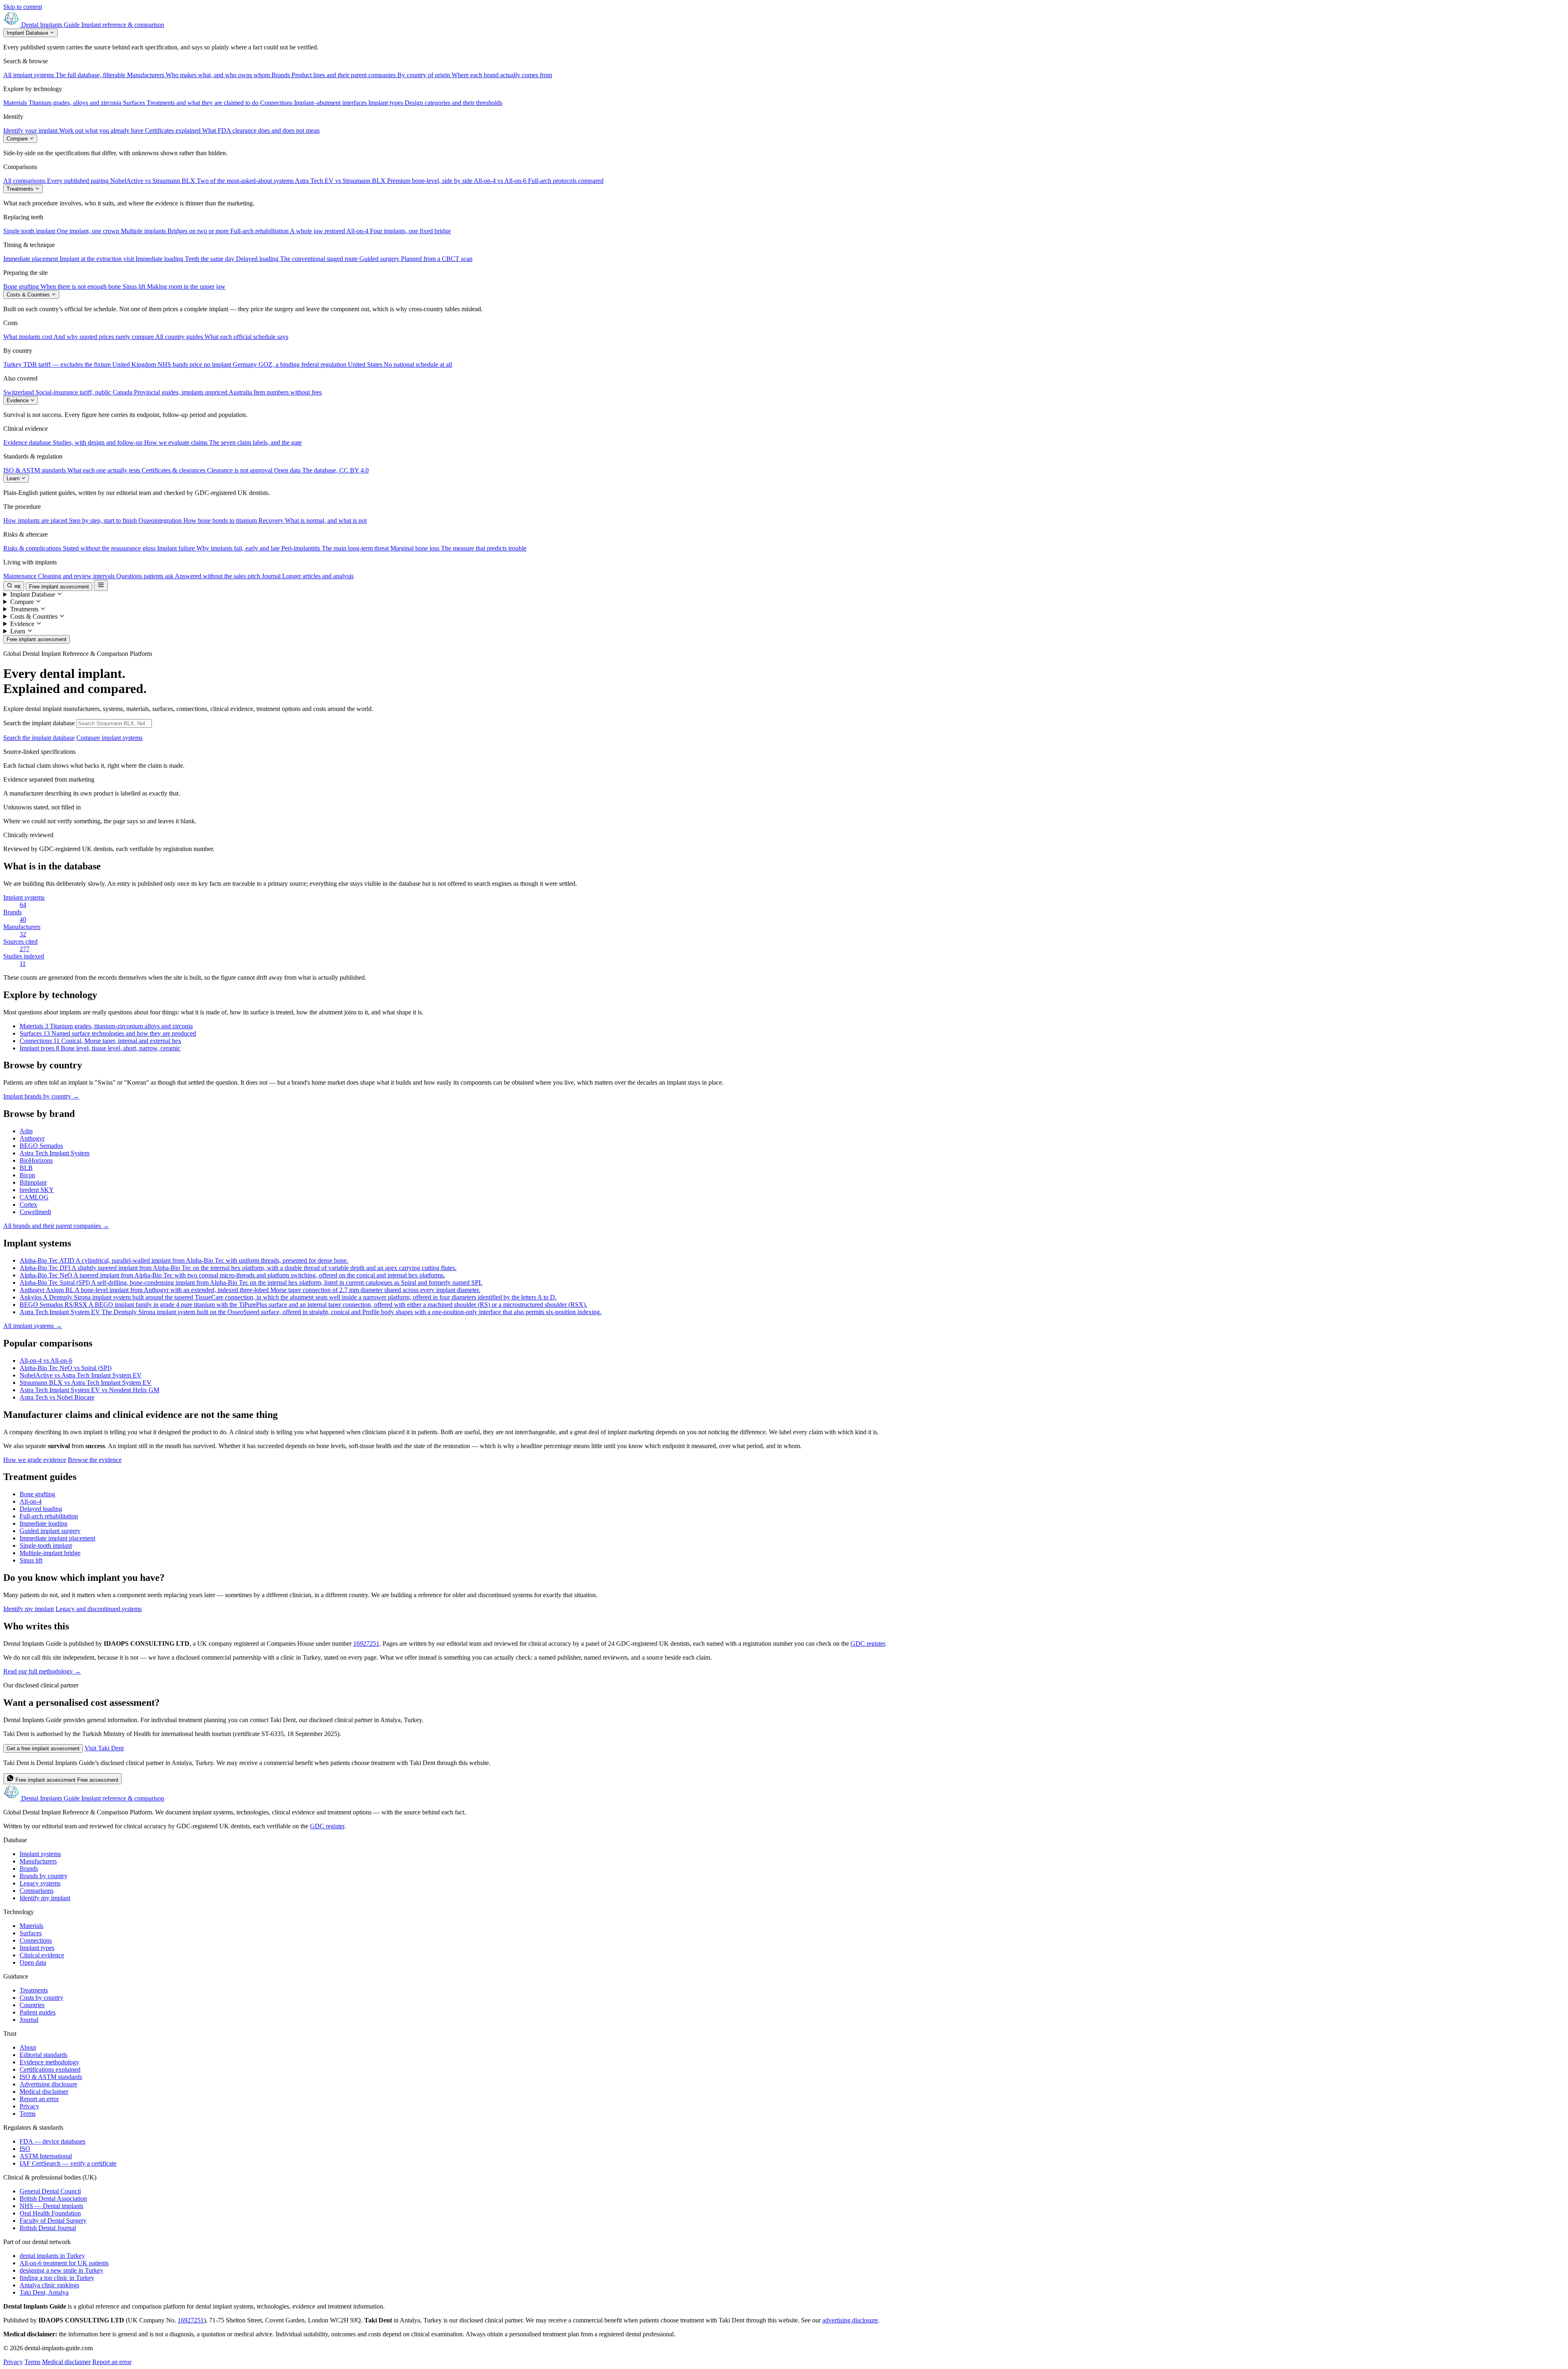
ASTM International (46, 2156)
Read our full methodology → (42, 1671)
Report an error (39, 2099)
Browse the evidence (95, 1460)
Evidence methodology (49, 2062)
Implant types (37, 1948)
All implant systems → (33, 1326)
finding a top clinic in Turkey (57, 2278)
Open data (33, 1962)
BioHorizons (36, 1160)
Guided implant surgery (50, 1531)
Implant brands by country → (41, 1096)
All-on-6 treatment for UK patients (64, 2263)
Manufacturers (38, 1861)
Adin (26, 1131)
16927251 (366, 1644)
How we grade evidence (35, 1460)
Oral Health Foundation (50, 2213)
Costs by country (41, 1998)
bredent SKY (37, 1190)
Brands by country (43, 1876)
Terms (28, 2114)
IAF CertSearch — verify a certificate (68, 2163)
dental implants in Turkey (52, 2256)
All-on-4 (31, 1501)
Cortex (28, 1205)
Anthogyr (32, 1138)
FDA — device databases (52, 2141)
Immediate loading (43, 1523)
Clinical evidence (42, 1955)
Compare (18, 139)
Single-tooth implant (46, 1546)
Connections (36, 1940)
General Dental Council (50, 2191)
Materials (31, 1926)
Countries (32, 2005)
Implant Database (28, 33)
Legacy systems (40, 1883)
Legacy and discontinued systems (99, 1609)
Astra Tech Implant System (55, 1153)
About (28, 2047)
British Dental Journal (48, 2228)
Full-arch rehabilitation (49, 1516)
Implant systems (40, 1854)
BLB (26, 1168)
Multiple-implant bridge (50, 1553)
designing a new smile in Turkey (61, 2270)
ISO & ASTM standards (51, 2077)
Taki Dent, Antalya (44, 2292)
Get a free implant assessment (43, 1748)
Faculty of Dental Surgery (53, 2221)
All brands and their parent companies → (56, 1226)
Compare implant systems (109, 738)
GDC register (868, 1644)
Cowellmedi (35, 1212)
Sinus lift (31, 1560)
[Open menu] (101, 585)
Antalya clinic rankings (49, 2285)
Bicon (27, 1175)
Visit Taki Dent (104, 1748)
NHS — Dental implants (51, 2206)
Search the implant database (39, 723)
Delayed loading (41, 1509)
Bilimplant (33, 1182)
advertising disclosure (850, 2320)
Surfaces (31, 1933)
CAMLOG (34, 1197)
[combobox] (114, 723)
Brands (29, 1869)
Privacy (29, 2106)
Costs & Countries (29, 295)
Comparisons (37, 1891)
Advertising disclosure (48, 2084)
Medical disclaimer (44, 2092)
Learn (14, 478)
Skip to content (23, 7)
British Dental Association (53, 2199)
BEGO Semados (41, 1146)
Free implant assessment (59, 587)
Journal (29, 2020)
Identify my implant (29, 1609)
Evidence (18, 400)
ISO (25, 2149)
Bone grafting (37, 1494)
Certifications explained (50, 2069)
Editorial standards (43, 2055)
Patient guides (38, 2012)
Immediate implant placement (57, 1538)
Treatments (21, 189)
